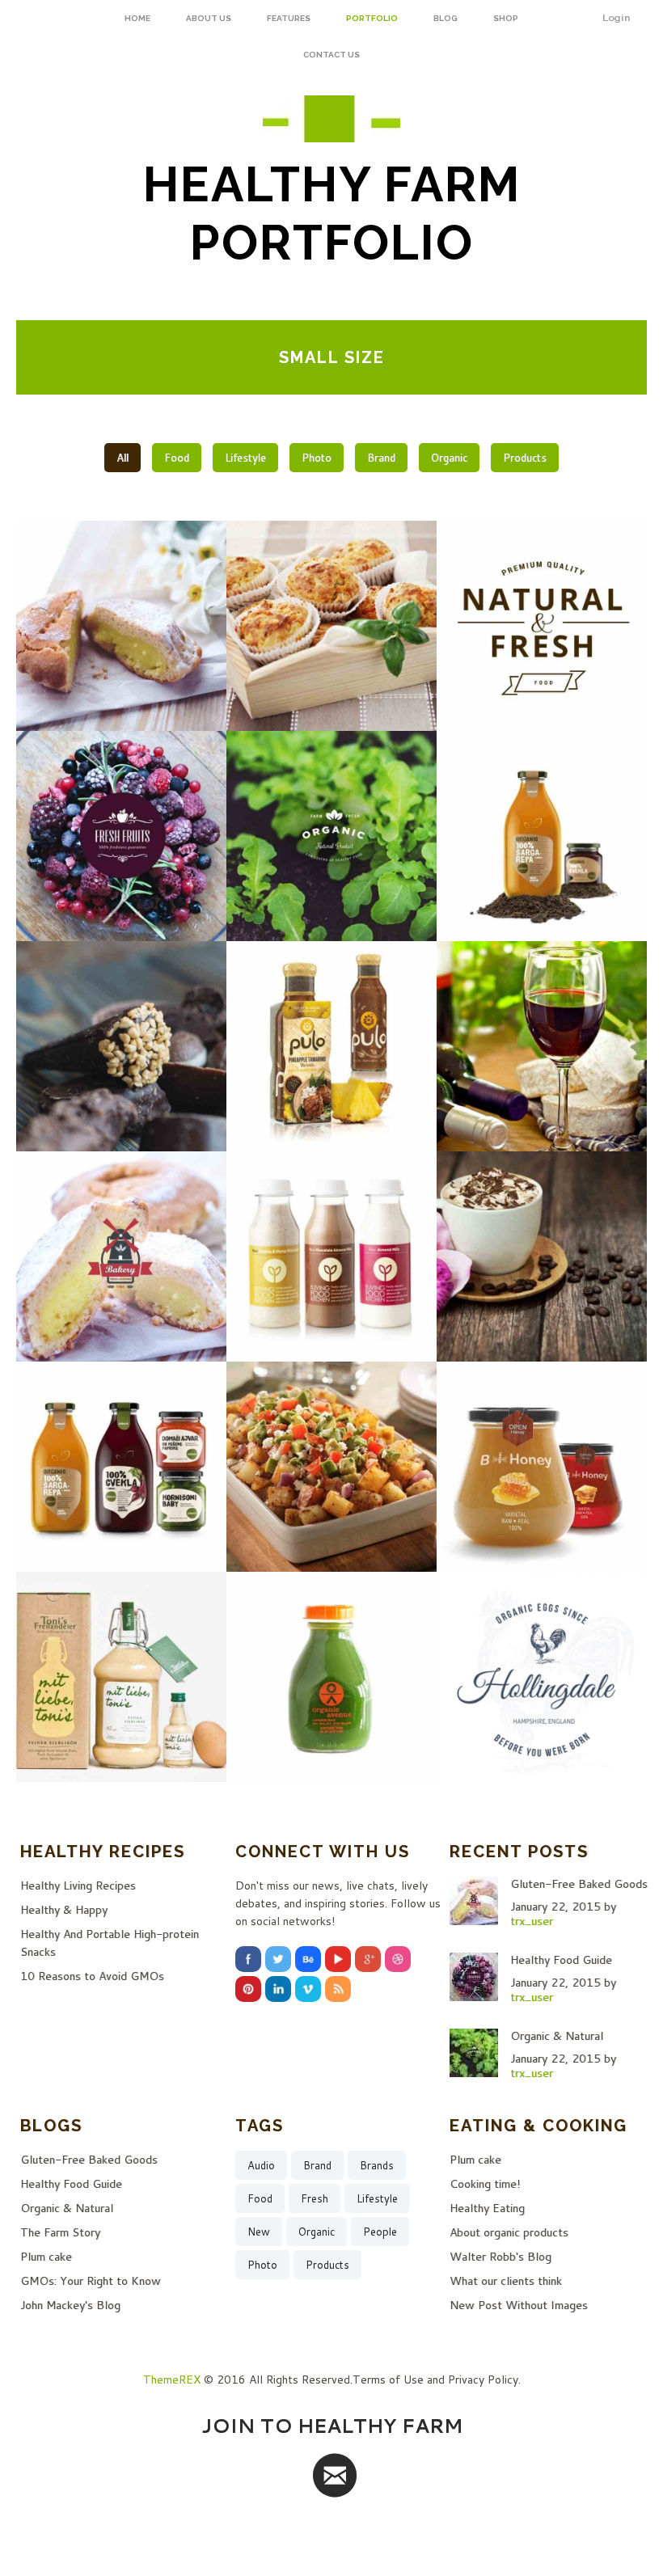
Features (289, 18)
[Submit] (335, 2475)
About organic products (509, 2232)
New (259, 2232)
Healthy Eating (487, 2208)
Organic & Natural (557, 2036)
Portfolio (372, 18)
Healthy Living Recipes (78, 1886)
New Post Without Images (519, 2305)
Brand (381, 458)
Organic (449, 458)
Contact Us (331, 55)
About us (209, 18)
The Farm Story (60, 2232)
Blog (446, 18)
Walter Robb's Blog (500, 2257)
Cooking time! (485, 2184)
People (380, 2232)
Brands (377, 2165)
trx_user (532, 1921)
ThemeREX (172, 2380)
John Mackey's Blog (70, 2305)
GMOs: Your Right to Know (91, 2281)
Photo (317, 458)
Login (617, 18)
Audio (261, 2165)
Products (525, 458)
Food (177, 458)
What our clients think (506, 2281)
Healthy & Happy (64, 1910)
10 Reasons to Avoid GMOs (92, 1976)
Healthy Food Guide (561, 1960)
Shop (506, 18)
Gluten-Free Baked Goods (579, 1884)
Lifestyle (245, 458)
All (122, 458)
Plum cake (46, 2257)
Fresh (315, 2198)
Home (137, 18)
